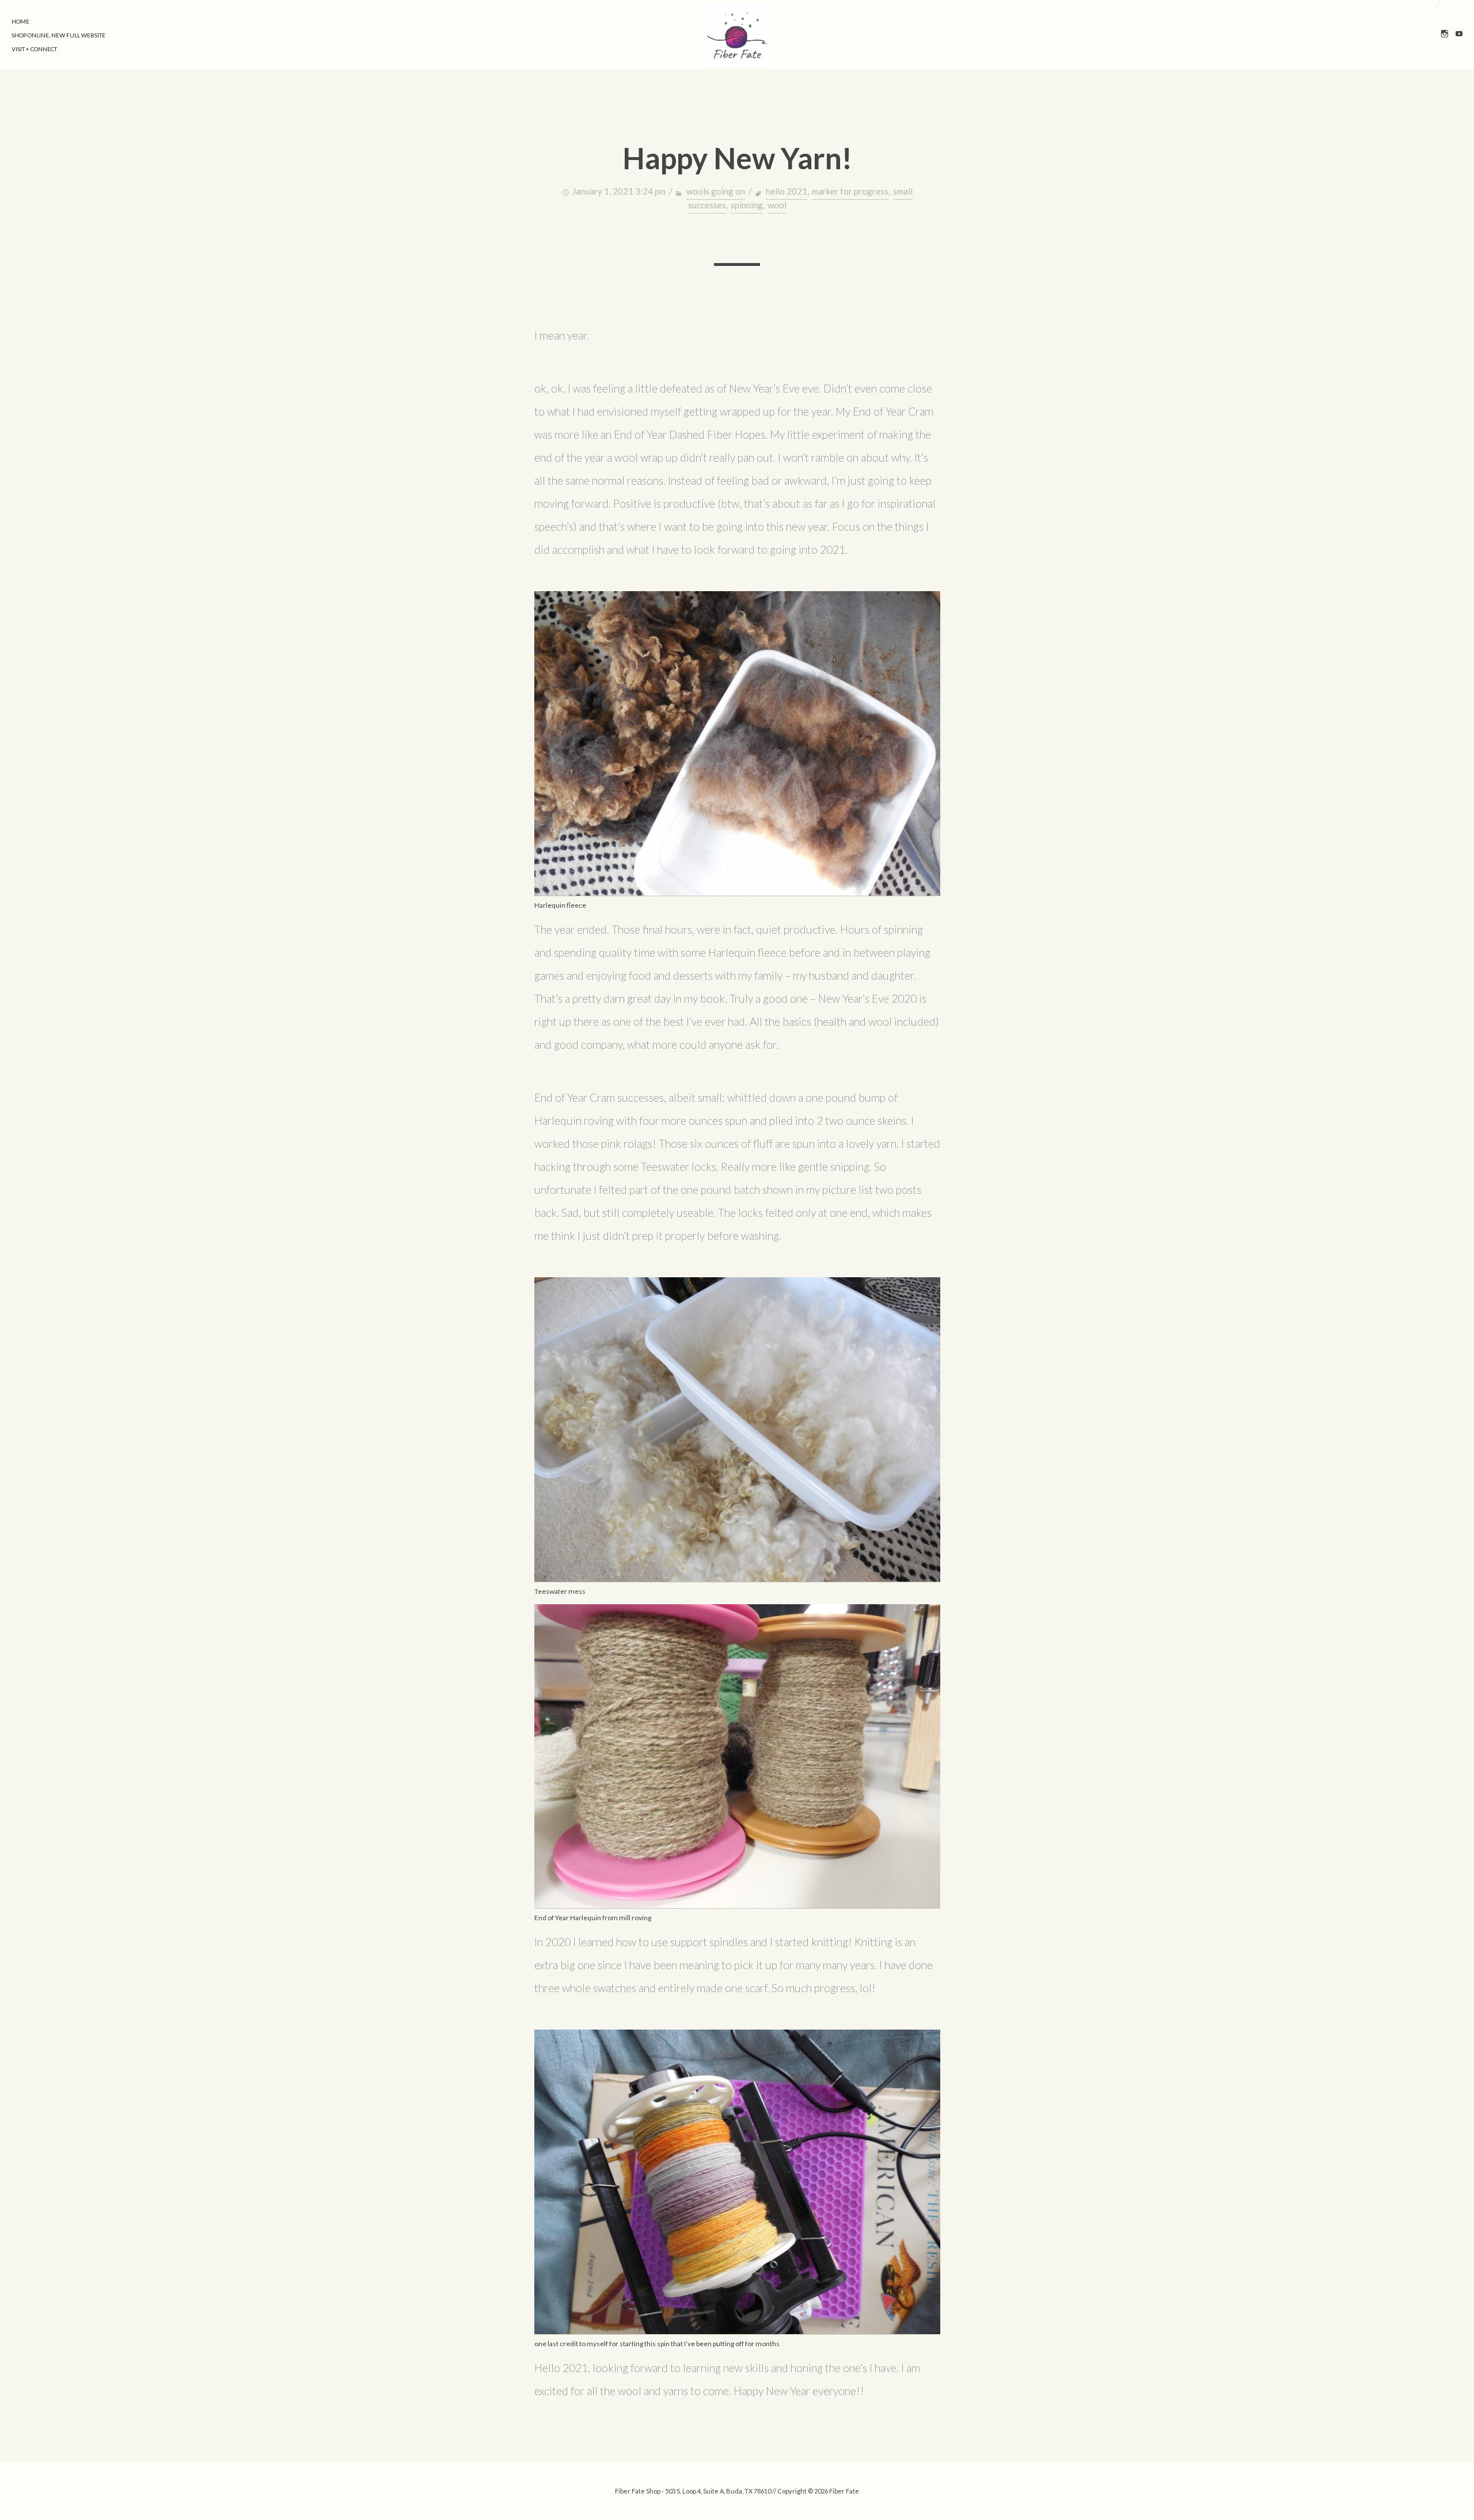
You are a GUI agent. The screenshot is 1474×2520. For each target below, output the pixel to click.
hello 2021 (787, 191)
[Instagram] (1445, 35)
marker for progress (850, 191)
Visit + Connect (34, 49)
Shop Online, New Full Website (58, 35)
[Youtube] (1459, 35)
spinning (747, 205)
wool (777, 205)
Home (20, 21)
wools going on (716, 191)
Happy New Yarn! (737, 158)
